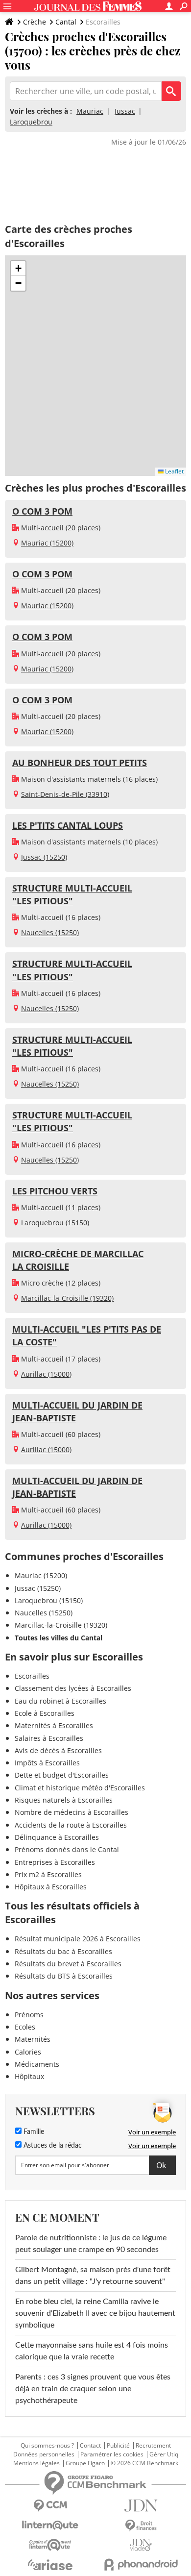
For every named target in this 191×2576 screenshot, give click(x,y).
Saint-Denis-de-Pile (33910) (65, 794)
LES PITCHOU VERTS (55, 1191)
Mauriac (90, 111)
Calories (28, 2052)
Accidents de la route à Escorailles (71, 1825)
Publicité (118, 2446)
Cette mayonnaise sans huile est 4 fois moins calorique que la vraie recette (92, 2351)
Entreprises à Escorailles (55, 1862)
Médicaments (37, 2064)
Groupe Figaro (85, 2463)
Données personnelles (44, 2454)
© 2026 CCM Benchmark (144, 2463)
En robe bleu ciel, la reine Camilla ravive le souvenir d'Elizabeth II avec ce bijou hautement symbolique (95, 2313)
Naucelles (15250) (50, 932)
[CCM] (50, 2506)
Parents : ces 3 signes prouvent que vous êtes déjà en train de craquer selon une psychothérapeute (93, 2389)
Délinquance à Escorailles (57, 1837)
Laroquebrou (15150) (55, 1223)
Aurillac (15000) (46, 1374)
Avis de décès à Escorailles (58, 1750)
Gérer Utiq (164, 2454)
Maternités (33, 2039)
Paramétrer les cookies (112, 2454)
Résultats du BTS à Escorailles (64, 1976)
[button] (18, 269)
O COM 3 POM (42, 511)
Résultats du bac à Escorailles (63, 1951)
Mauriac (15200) (47, 543)
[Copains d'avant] (50, 2545)
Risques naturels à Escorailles (64, 1800)
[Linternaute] (50, 2525)
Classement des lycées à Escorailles (73, 1688)
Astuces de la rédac (52, 2146)
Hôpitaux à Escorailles (51, 1887)
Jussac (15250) (44, 857)
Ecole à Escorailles (45, 1713)
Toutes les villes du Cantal (59, 1638)
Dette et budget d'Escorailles (62, 1775)
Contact (90, 2446)
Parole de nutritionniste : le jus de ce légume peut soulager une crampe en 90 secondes (91, 2244)
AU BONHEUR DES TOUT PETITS (80, 763)
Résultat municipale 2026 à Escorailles (78, 1939)
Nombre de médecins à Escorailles (72, 1812)
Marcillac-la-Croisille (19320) (67, 1298)
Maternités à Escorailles (54, 1725)
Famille (33, 2132)
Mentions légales (36, 2463)
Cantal (66, 22)
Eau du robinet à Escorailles (60, 1701)
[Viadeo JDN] (141, 2545)
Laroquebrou (31, 122)
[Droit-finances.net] (141, 2526)
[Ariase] (50, 2565)
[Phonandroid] (141, 2564)
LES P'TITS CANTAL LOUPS (68, 825)
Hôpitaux (29, 2076)
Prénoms (29, 2015)
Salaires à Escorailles (49, 1738)
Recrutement (153, 2446)
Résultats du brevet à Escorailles (68, 1964)
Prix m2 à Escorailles (48, 1874)
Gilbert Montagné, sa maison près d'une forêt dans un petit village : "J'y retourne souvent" (93, 2276)
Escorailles (32, 1676)
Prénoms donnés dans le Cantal (67, 1849)
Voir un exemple (152, 2132)
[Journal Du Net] (141, 2506)
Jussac (125, 111)
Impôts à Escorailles (47, 1763)
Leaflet (174, 471)
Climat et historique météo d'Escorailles (80, 1788)
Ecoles (25, 2027)
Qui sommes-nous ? (47, 2446)
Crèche (35, 22)
